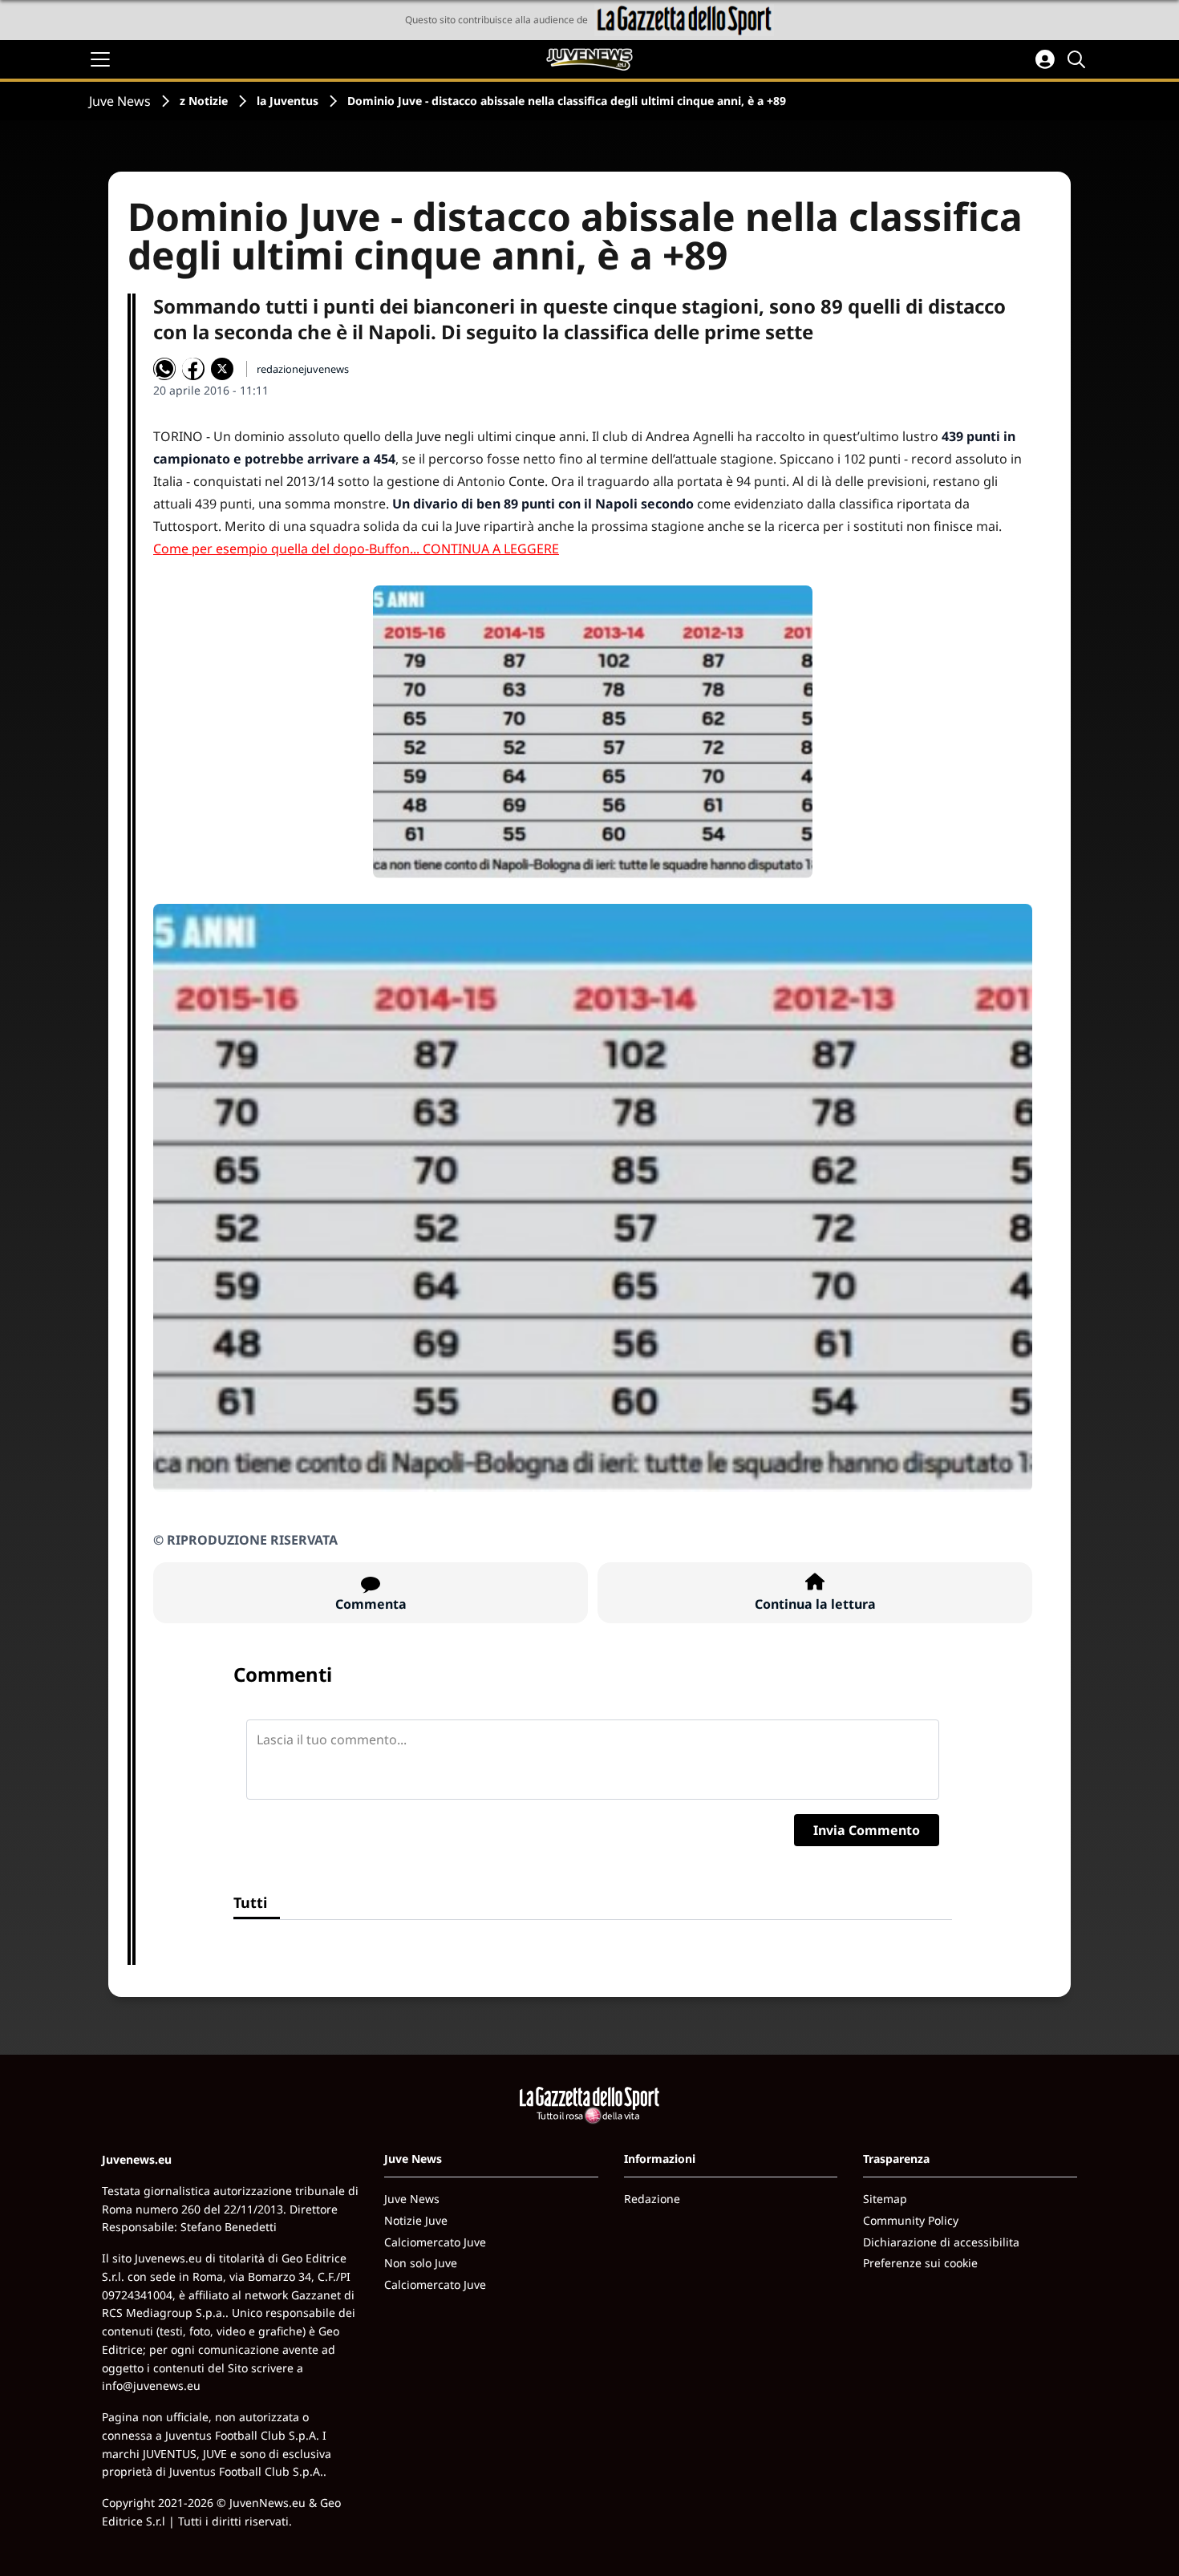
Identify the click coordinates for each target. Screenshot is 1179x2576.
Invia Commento (867, 1830)
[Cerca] (1079, 59)
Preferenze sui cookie (920, 2263)
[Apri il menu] (100, 59)
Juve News (120, 101)
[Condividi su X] (222, 369)
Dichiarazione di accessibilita (941, 2242)
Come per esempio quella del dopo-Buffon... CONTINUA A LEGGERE (356, 549)
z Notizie (204, 101)
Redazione (652, 2199)
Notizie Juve (416, 2220)
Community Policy (911, 2220)
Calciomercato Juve (435, 2242)
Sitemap (885, 2199)
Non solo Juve (421, 2263)
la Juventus (288, 101)
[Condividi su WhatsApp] (164, 369)
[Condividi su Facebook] (193, 369)
